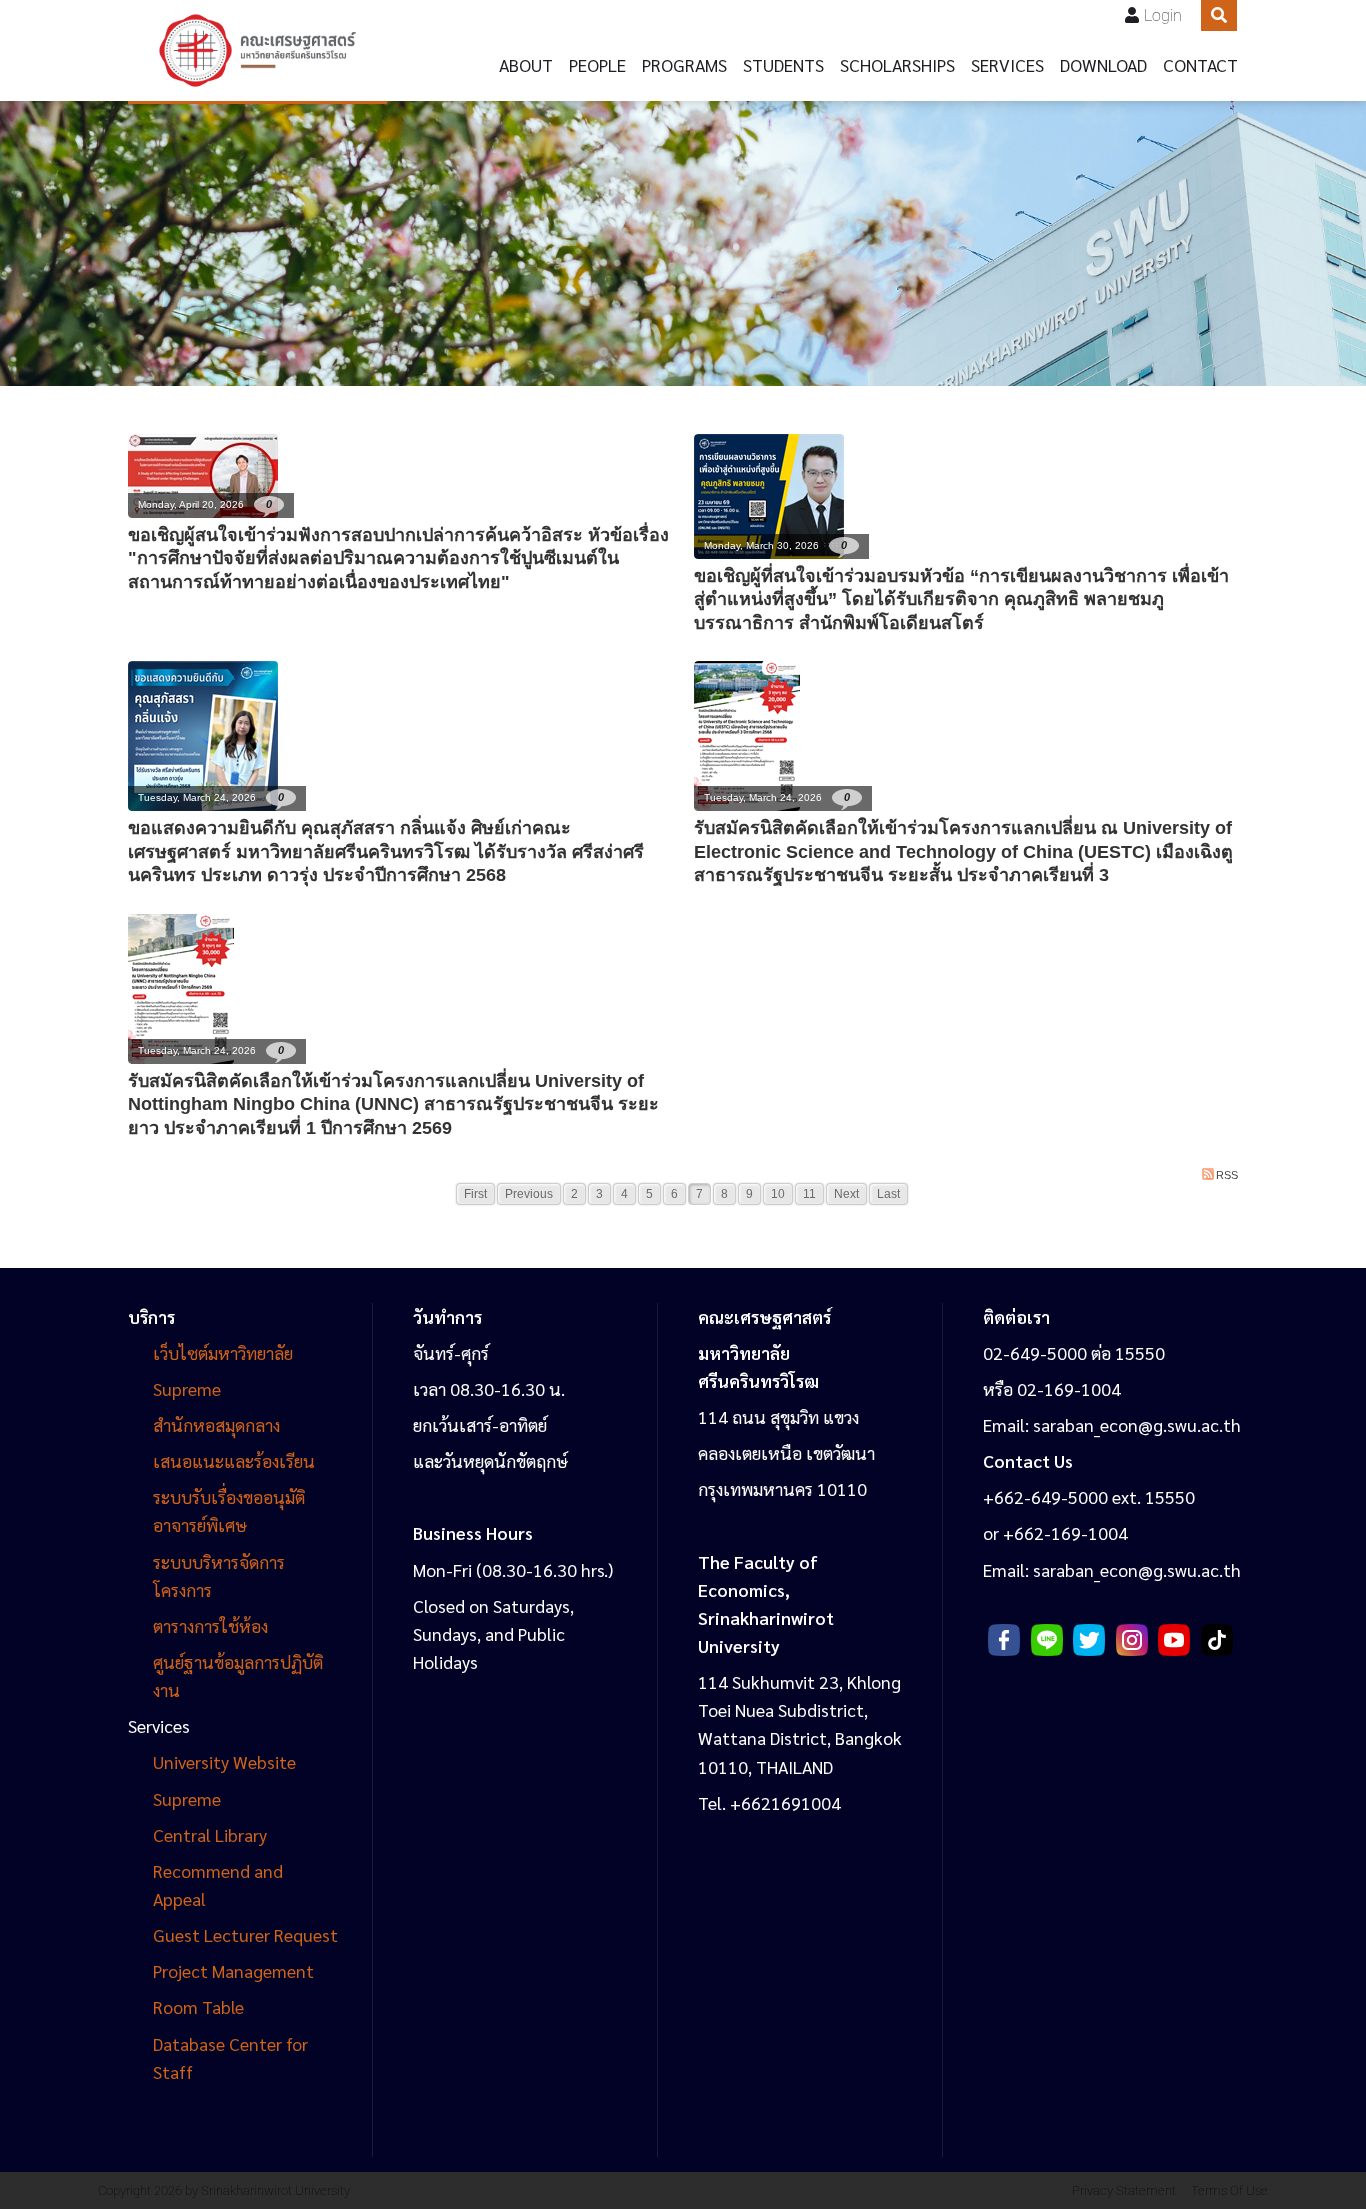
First (475, 1194)
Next (846, 1194)
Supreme (187, 1388)
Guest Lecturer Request (245, 1934)
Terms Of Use (1229, 2190)
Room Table (198, 2006)
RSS (1227, 1175)
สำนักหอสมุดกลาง (216, 1424)
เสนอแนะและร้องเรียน (236, 1460)
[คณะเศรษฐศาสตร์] (257, 50)
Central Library (210, 1834)
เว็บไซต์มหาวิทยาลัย (223, 1352)
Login (1163, 15)
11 (809, 1194)
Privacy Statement (1124, 2190)
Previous (529, 1194)
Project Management (233, 1970)
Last (888, 1194)
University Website (224, 1761)
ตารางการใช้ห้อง (210, 1625)
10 (778, 1194)
